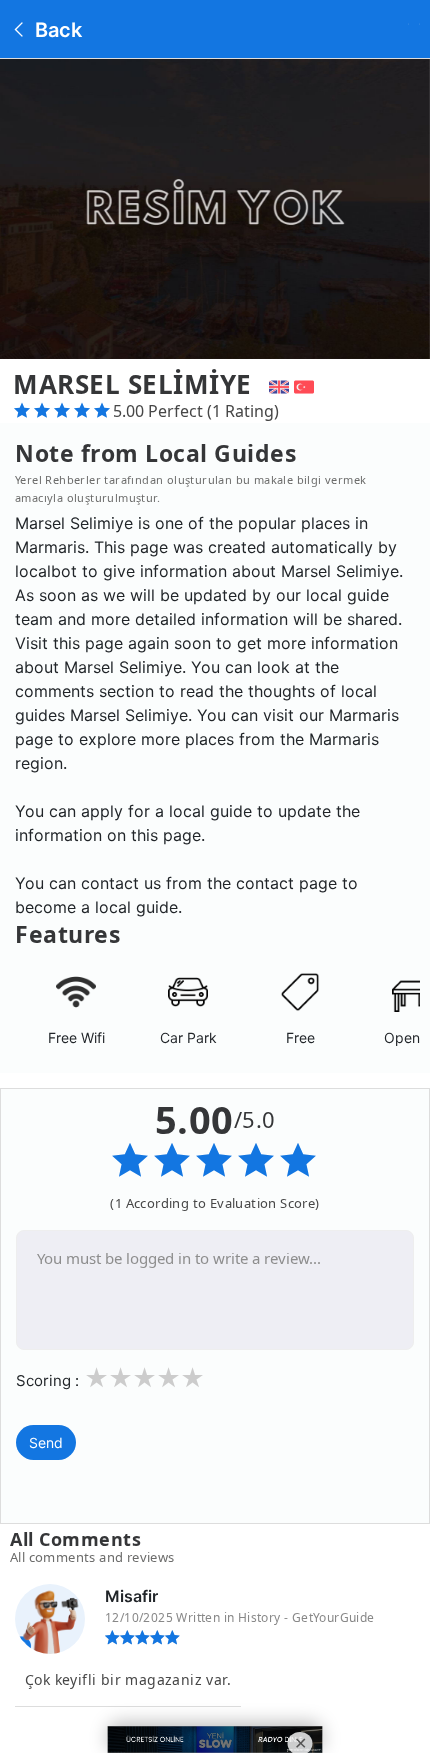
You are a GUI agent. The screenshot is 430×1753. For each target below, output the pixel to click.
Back (56, 30)
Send (46, 1442)
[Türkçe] (306, 384)
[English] (276, 384)
